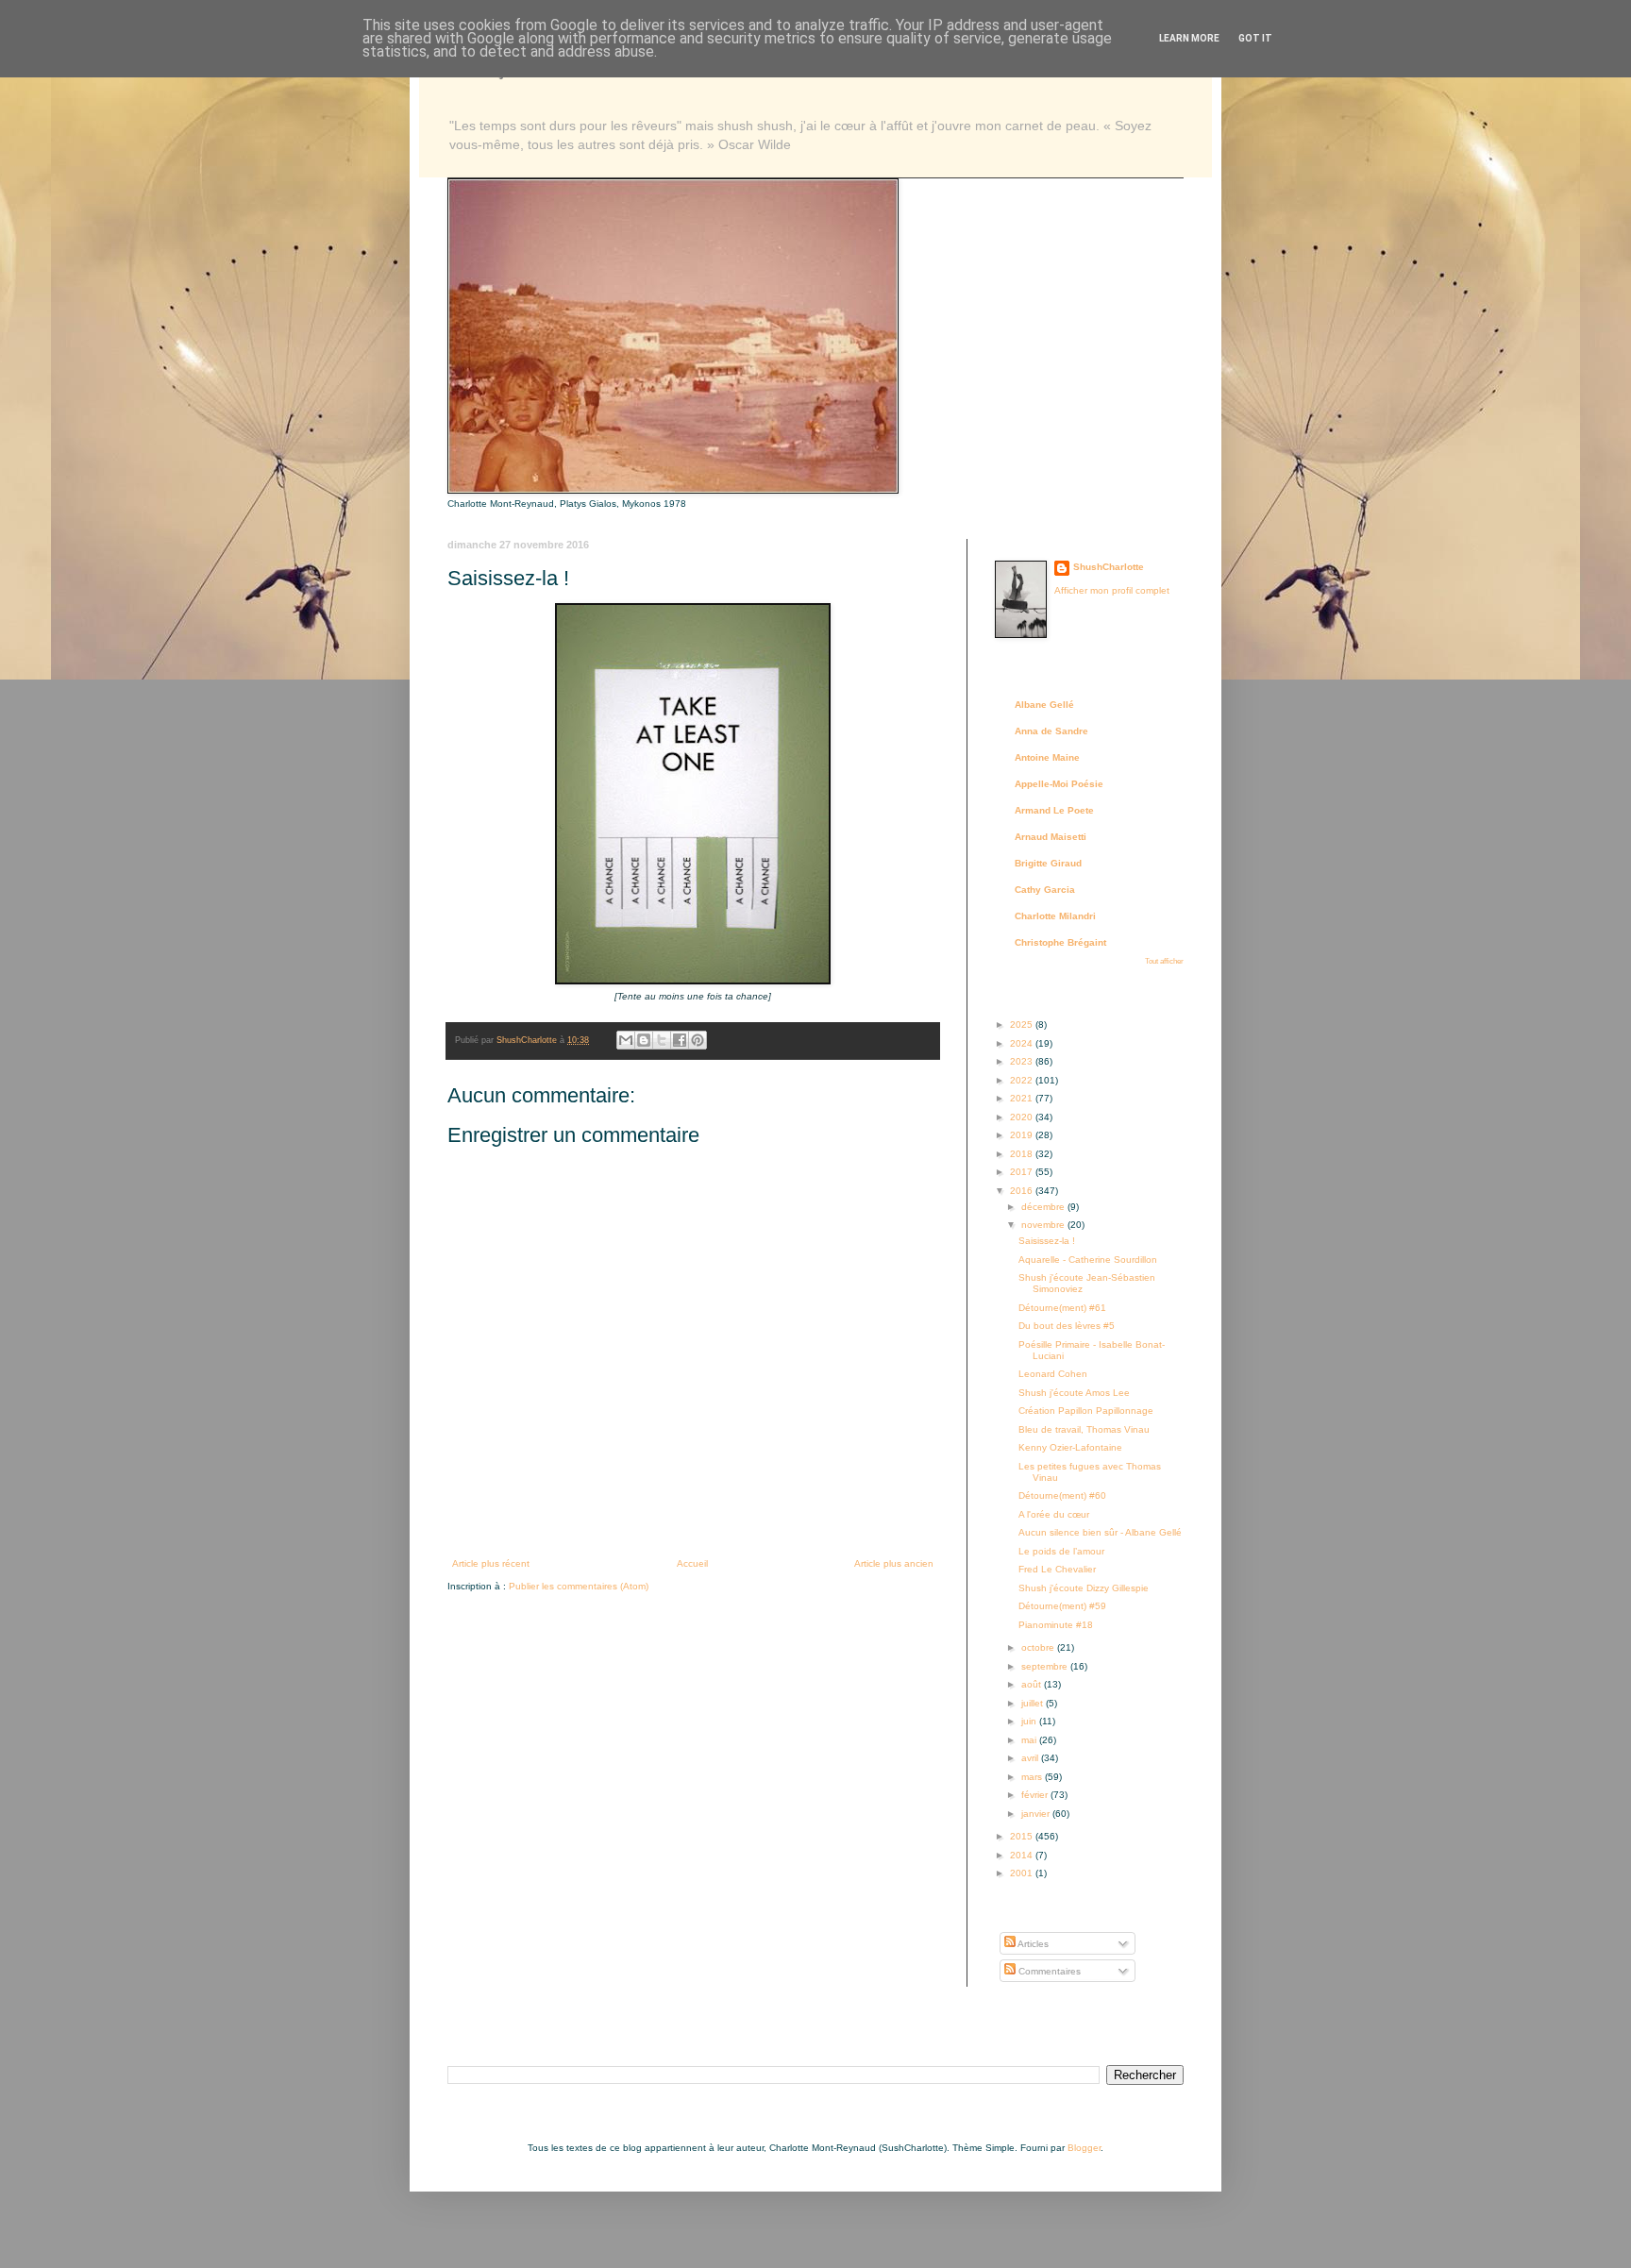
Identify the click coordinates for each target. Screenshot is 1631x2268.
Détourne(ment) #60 (1062, 1495)
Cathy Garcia (1045, 890)
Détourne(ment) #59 (1062, 1606)
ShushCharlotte (1109, 567)
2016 (1023, 1191)
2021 (1023, 1098)
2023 (1023, 1061)
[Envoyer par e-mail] (626, 1040)
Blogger (1084, 2148)
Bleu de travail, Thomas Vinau (1084, 1429)
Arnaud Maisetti (1051, 837)
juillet (1034, 1703)
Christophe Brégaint (1060, 942)
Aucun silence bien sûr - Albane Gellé (1100, 1532)
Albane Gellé (1044, 705)
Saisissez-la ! (1047, 1241)
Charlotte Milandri (1055, 916)
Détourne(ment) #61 (1062, 1308)
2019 (1023, 1135)
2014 (1023, 1855)
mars (1033, 1777)
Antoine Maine (1047, 757)
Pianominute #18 (1056, 1625)
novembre (1044, 1225)
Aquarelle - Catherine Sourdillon (1088, 1260)
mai (1030, 1740)
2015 (1023, 1836)
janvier (1037, 1814)
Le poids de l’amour (1061, 1551)
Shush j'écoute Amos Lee (1074, 1393)
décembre (1044, 1207)
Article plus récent (491, 1563)
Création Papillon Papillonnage (1086, 1411)
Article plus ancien (894, 1563)
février (1036, 1795)
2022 (1023, 1080)
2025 (1023, 1025)
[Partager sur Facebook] (680, 1040)
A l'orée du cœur (1054, 1514)
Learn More (1189, 38)
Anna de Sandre (1051, 731)
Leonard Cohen (1053, 1374)
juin (1030, 1721)
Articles (1032, 1944)
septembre (1046, 1666)
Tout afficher (1164, 961)
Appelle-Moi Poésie (1059, 784)
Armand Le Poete (1054, 810)
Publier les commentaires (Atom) (579, 1586)
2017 (1023, 1172)
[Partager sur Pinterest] (698, 1040)
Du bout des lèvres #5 (1067, 1326)
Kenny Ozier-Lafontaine (1070, 1447)
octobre (1039, 1647)
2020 (1023, 1117)
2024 (1023, 1043)
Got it (1255, 38)
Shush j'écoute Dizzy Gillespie (1084, 1588)
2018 (1023, 1154)
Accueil (692, 1563)
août (1033, 1684)
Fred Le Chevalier (1057, 1569)
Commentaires (1048, 1971)
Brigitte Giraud (1048, 863)
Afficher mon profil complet (1112, 590)
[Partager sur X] (662, 1040)
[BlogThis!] (644, 1040)
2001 (1023, 1873)
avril (1031, 1758)
